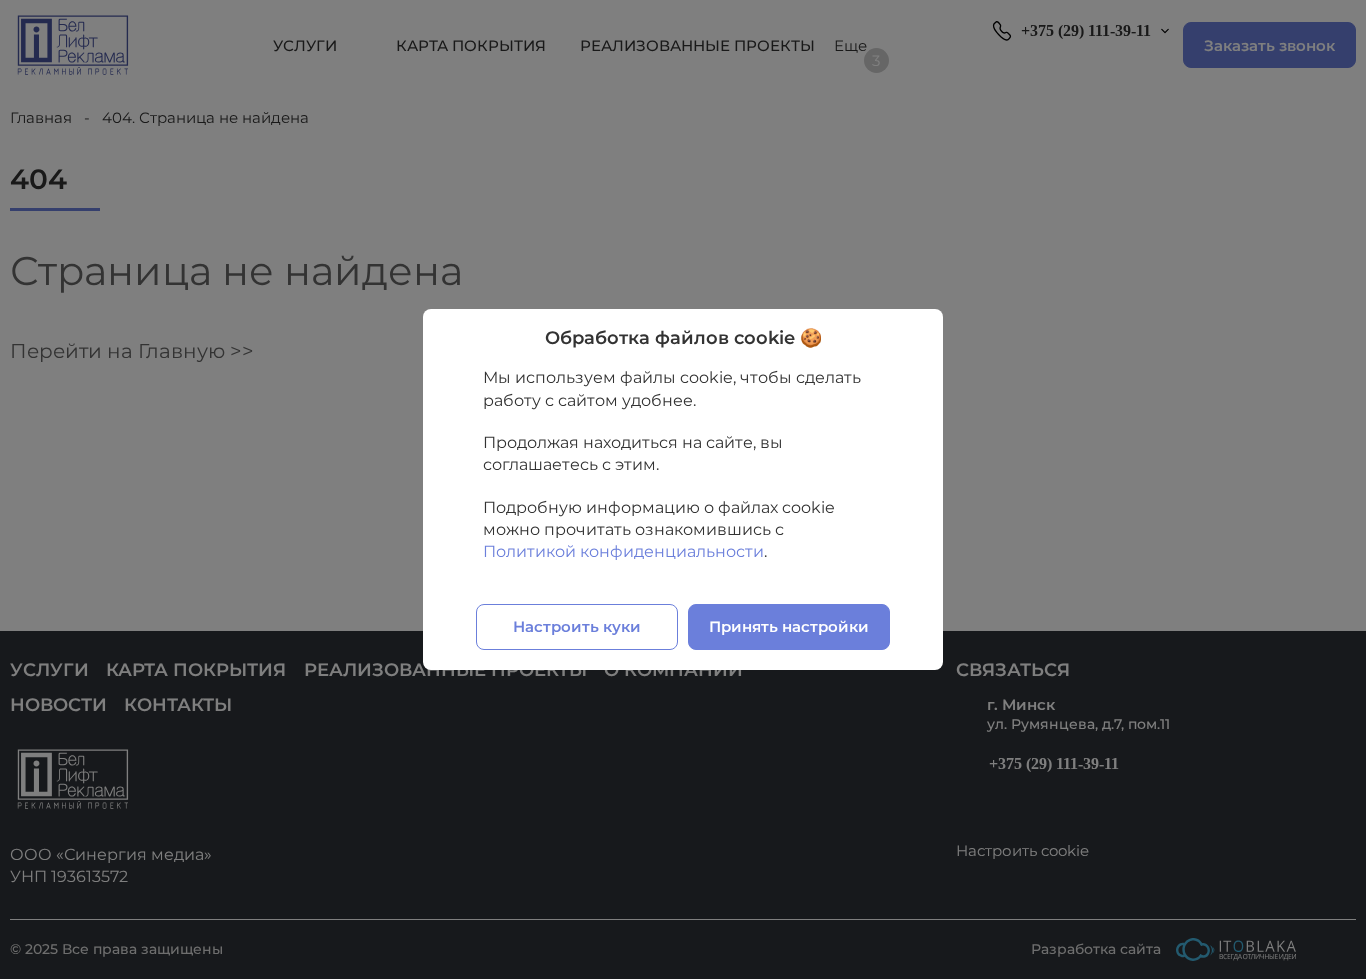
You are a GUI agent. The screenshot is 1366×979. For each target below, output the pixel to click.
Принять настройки (789, 626)
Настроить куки (577, 626)
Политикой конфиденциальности (623, 551)
